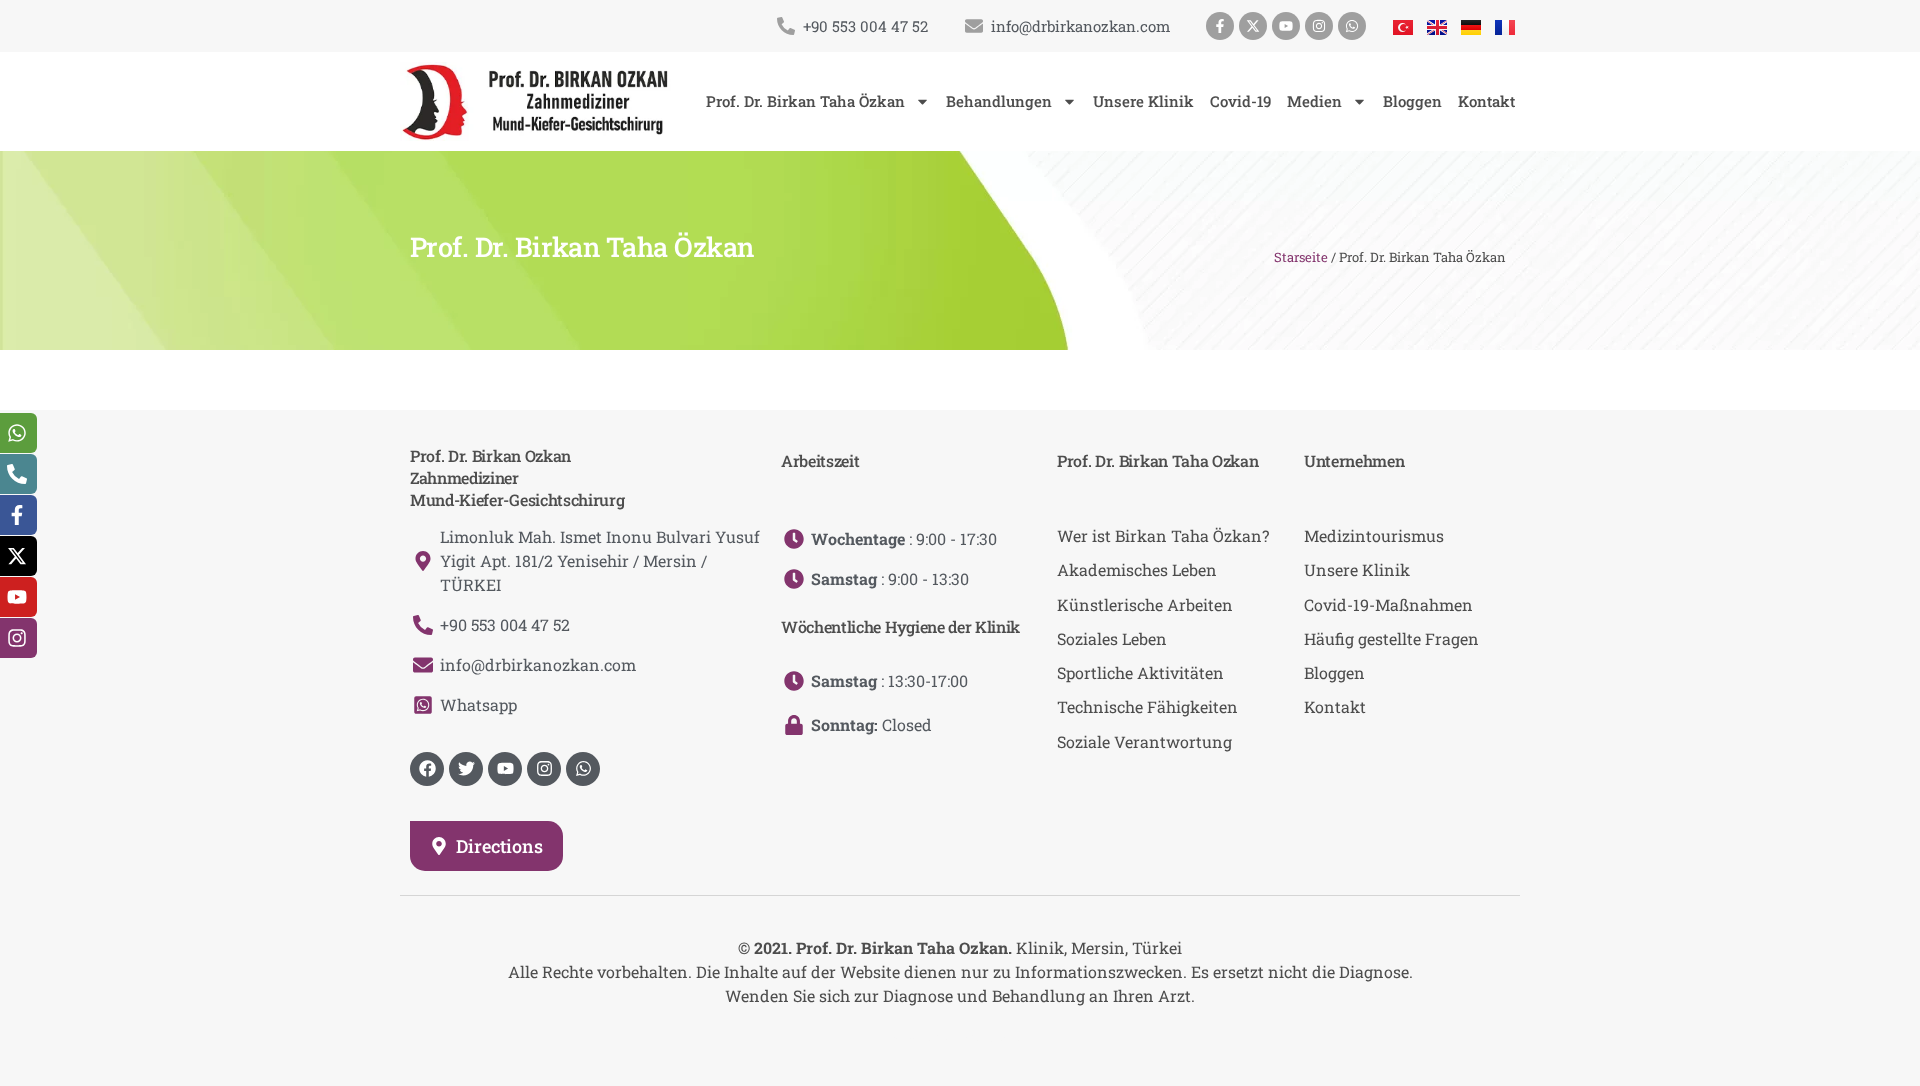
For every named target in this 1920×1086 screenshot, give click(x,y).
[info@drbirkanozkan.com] (974, 26)
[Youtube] (1286, 26)
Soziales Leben (1112, 638)
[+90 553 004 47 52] (786, 26)
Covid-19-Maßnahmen (1388, 604)
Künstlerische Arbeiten (1145, 604)
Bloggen (1412, 101)
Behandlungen (999, 101)
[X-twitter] (1253, 26)
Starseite (1301, 257)
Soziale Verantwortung (1144, 741)
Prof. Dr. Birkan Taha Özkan (805, 101)
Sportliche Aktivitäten (1140, 672)
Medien (1314, 101)
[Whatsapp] (1352, 26)
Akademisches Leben (1137, 569)
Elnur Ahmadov (978, 1035)
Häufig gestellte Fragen (1391, 638)
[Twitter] (466, 769)
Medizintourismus (1374, 535)
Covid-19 (1240, 101)
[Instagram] (1319, 26)
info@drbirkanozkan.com (1080, 26)
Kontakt (1486, 101)
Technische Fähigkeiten (1147, 706)
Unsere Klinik (1143, 101)
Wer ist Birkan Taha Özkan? (1163, 535)
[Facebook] (427, 769)
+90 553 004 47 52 (865, 26)
